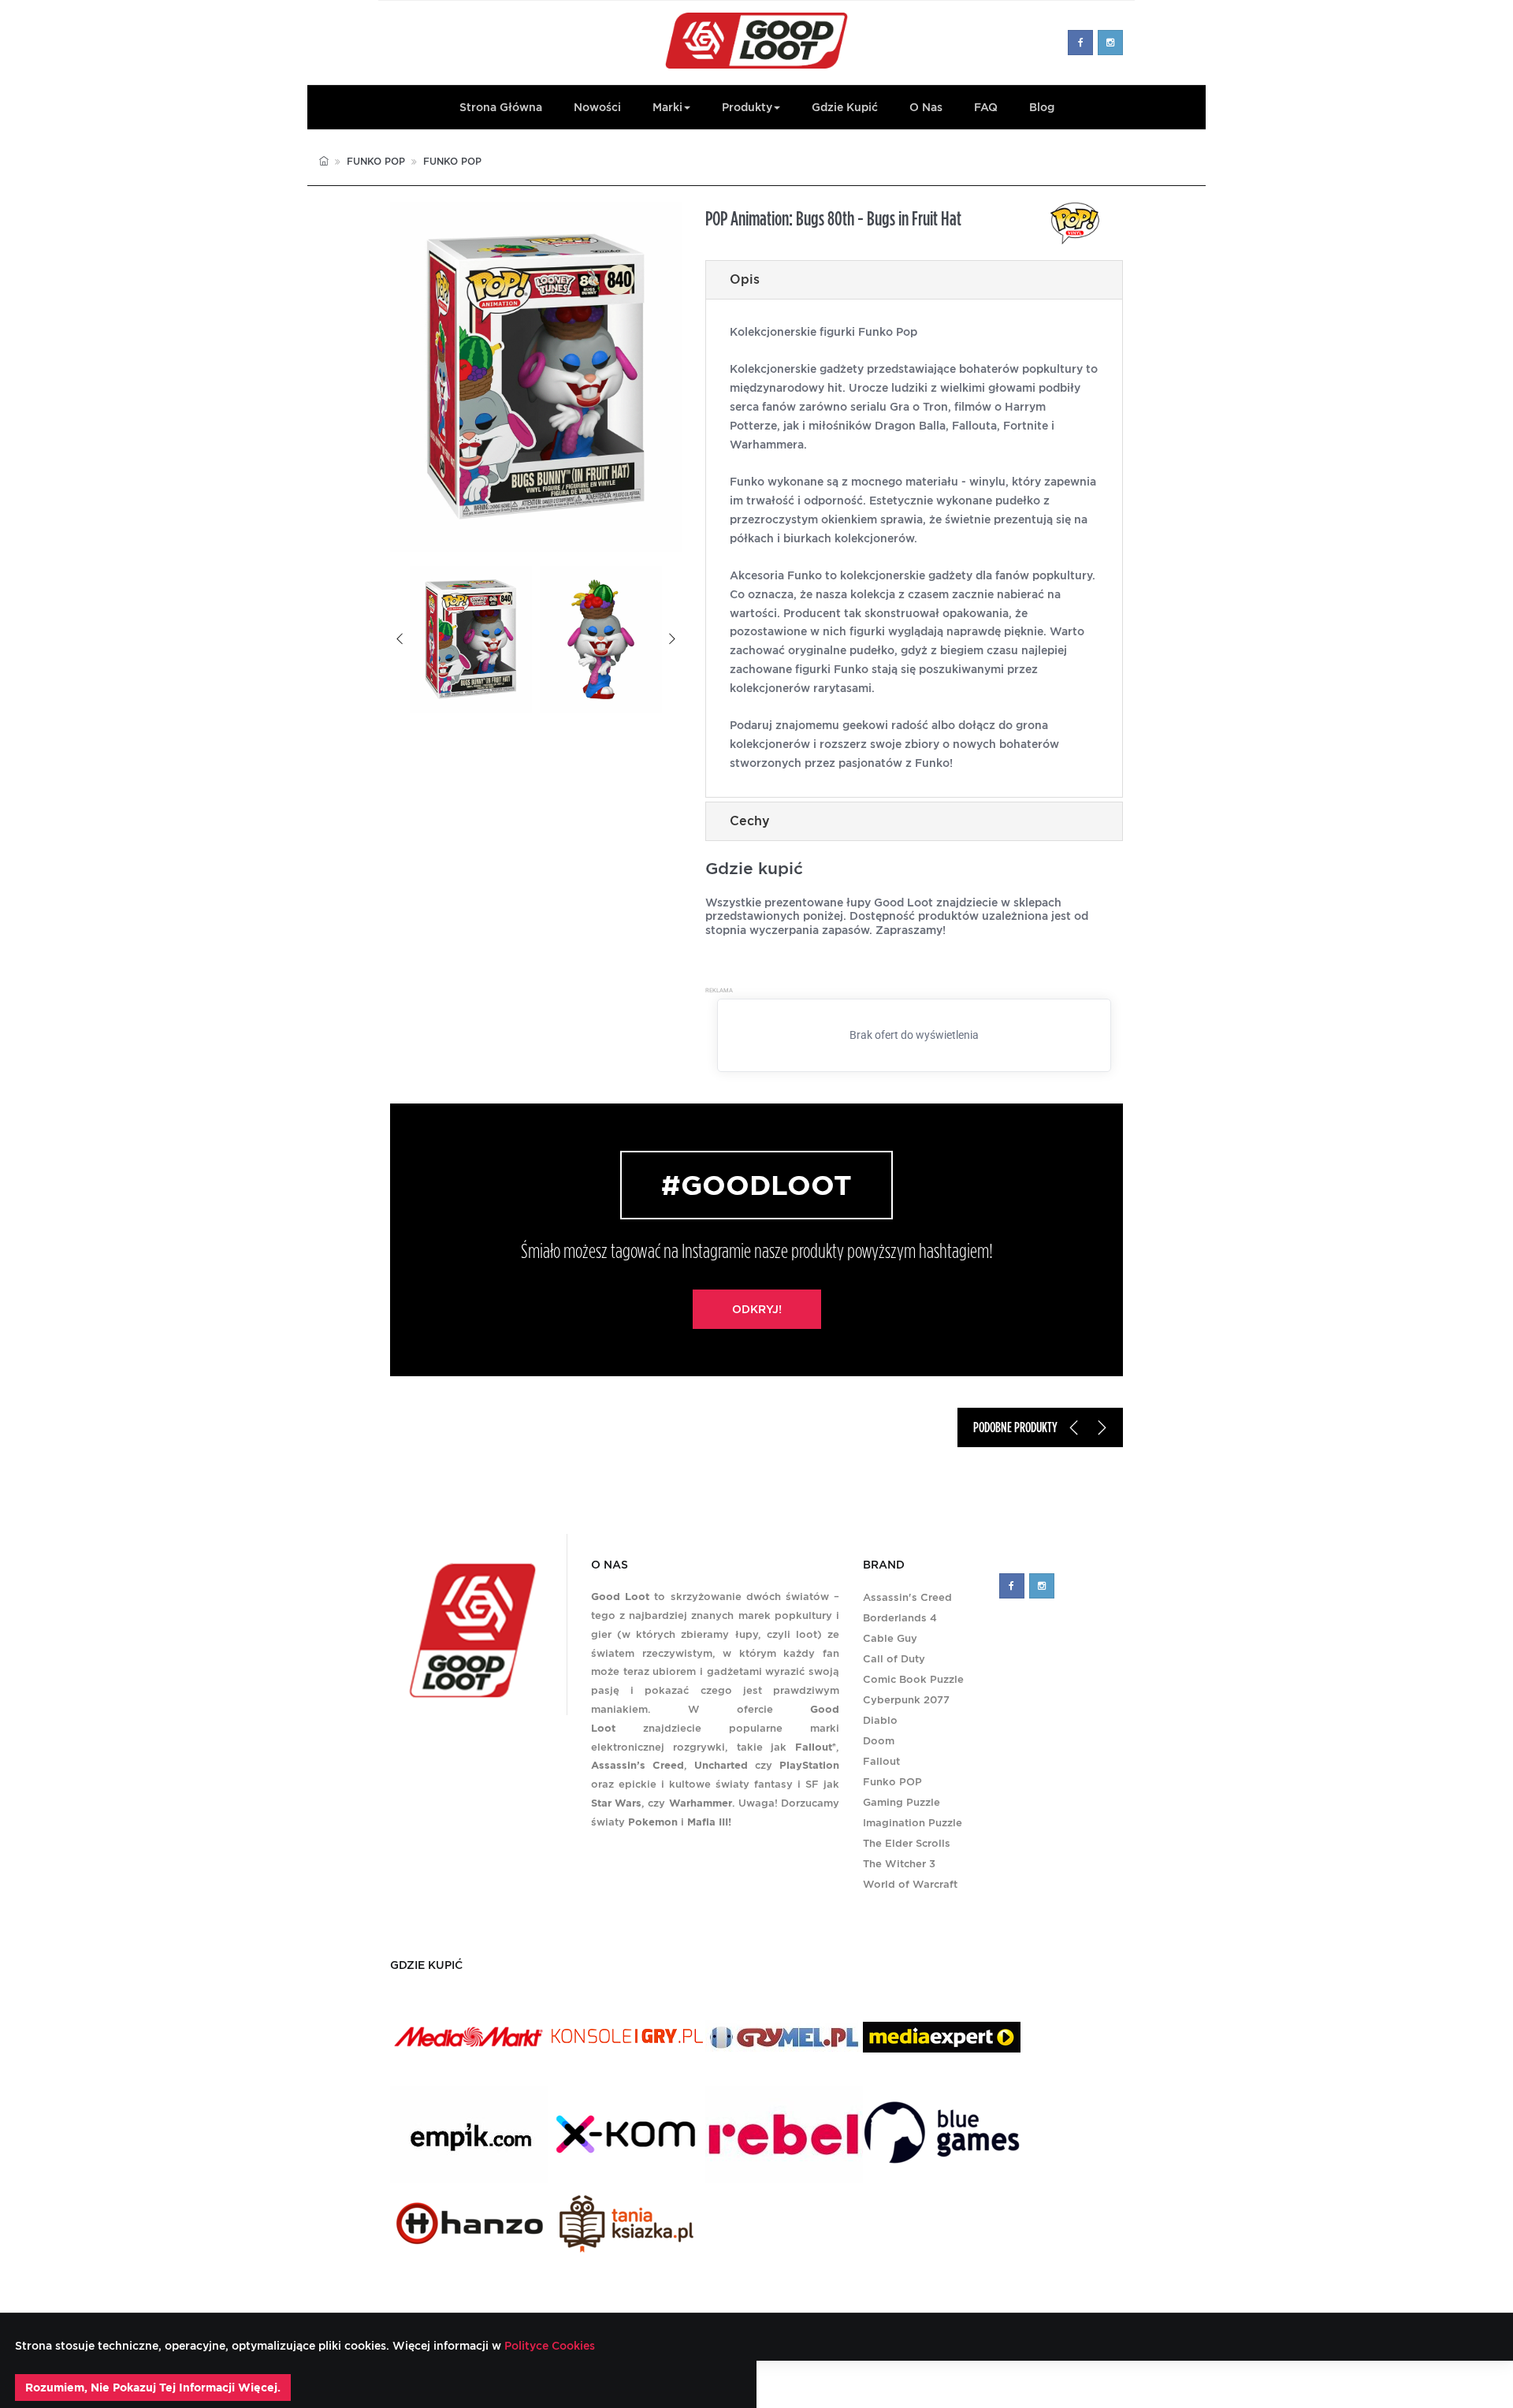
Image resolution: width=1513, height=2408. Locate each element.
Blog (1042, 107)
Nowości (597, 107)
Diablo (880, 1720)
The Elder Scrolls (907, 1843)
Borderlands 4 (900, 1618)
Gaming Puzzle (901, 1802)
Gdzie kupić (845, 107)
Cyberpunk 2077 (906, 1700)
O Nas (926, 107)
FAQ (986, 107)
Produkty (747, 107)
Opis (745, 279)
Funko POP (376, 161)
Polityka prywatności (957, 2384)
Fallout (881, 1761)
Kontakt (871, 2384)
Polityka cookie (1065, 2384)
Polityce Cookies (548, 2346)
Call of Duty (894, 1659)
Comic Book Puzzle (913, 1679)
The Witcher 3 (899, 1864)
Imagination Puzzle (913, 1823)
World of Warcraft (910, 1884)
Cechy (750, 821)
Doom (879, 1741)
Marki (667, 107)
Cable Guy (890, 1638)
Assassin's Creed (907, 1597)
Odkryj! (757, 1309)
